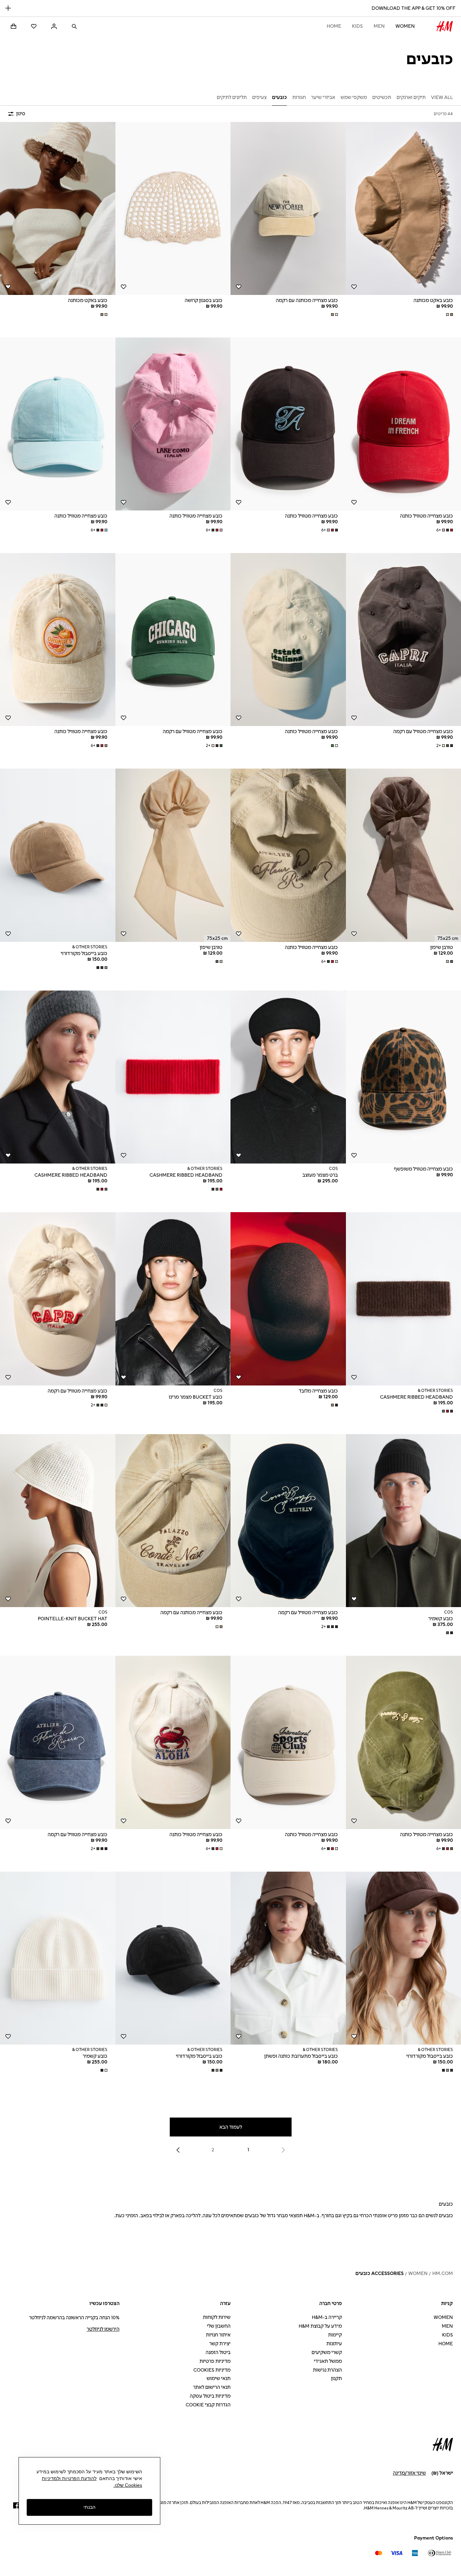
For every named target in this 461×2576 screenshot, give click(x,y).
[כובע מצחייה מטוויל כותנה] (288, 424)
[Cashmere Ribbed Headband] (173, 1077)
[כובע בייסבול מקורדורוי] (58, 855)
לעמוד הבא (231, 2127)
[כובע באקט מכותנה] (58, 208)
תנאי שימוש (219, 2379)
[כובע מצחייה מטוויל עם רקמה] (173, 640)
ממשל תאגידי (328, 2361)
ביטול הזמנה (218, 2353)
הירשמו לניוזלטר (103, 2329)
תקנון (336, 2379)
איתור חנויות (218, 2335)
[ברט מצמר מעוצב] (288, 1077)
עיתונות (334, 2344)
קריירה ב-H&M (327, 2317)
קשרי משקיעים (327, 2353)
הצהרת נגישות (327, 2370)
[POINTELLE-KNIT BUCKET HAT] (58, 1521)
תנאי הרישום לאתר (212, 2387)
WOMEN (405, 26)
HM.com (443, 2273)
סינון (21, 114)
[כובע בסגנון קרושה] (173, 208)
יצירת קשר (220, 2344)
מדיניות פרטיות (215, 2361)
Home (334, 26)
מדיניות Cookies (212, 2370)
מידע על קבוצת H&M (320, 2326)
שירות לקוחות (217, 2317)
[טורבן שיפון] (173, 855)
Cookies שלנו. (128, 2485)
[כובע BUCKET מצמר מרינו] (173, 1299)
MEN (379, 26)
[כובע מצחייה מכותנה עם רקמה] (288, 208)
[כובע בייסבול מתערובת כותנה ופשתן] (288, 1958)
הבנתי (89, 2507)
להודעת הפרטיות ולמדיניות (69, 2478)
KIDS (357, 26)
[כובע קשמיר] (58, 1958)
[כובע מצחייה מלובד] (288, 1299)
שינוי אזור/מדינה (409, 2473)
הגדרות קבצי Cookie (208, 2405)
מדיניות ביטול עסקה (210, 2396)
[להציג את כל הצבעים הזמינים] (449, 315)
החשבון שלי (219, 2326)
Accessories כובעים (379, 2273)
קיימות (335, 2335)
